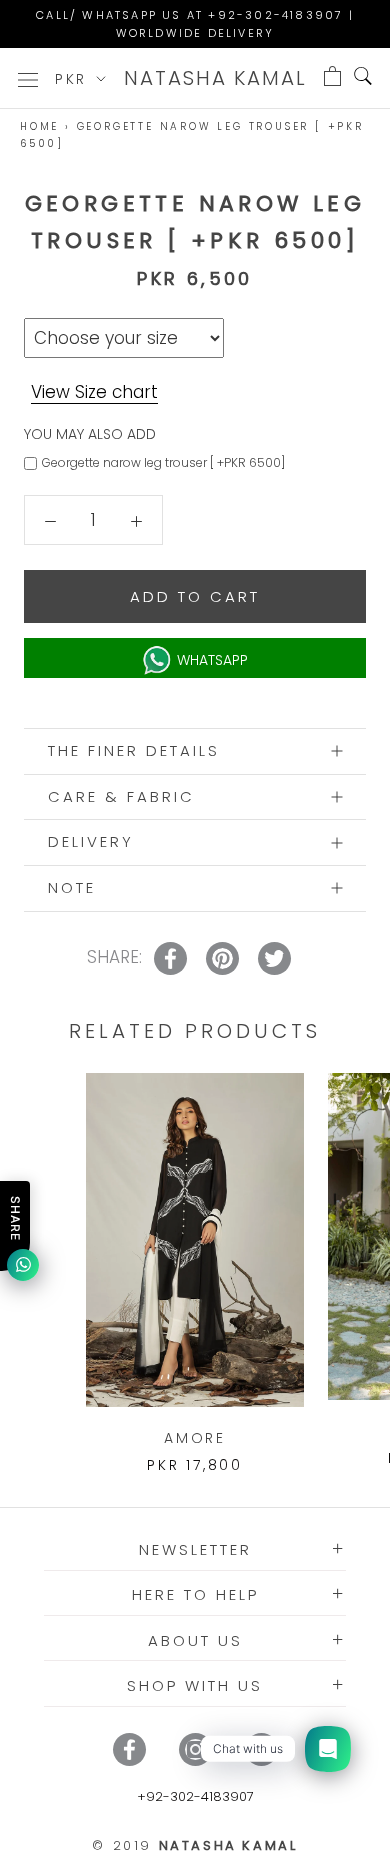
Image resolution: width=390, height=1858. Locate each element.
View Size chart (94, 392)
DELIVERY (91, 841)
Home (39, 126)
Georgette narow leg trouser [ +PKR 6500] (163, 462)
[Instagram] (195, 1749)
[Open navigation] (28, 78)
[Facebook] (129, 1749)
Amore (195, 1438)
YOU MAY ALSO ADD (90, 434)
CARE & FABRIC (121, 796)
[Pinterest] (261, 1749)
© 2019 (194, 1845)
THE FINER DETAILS (134, 750)
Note (72, 887)
